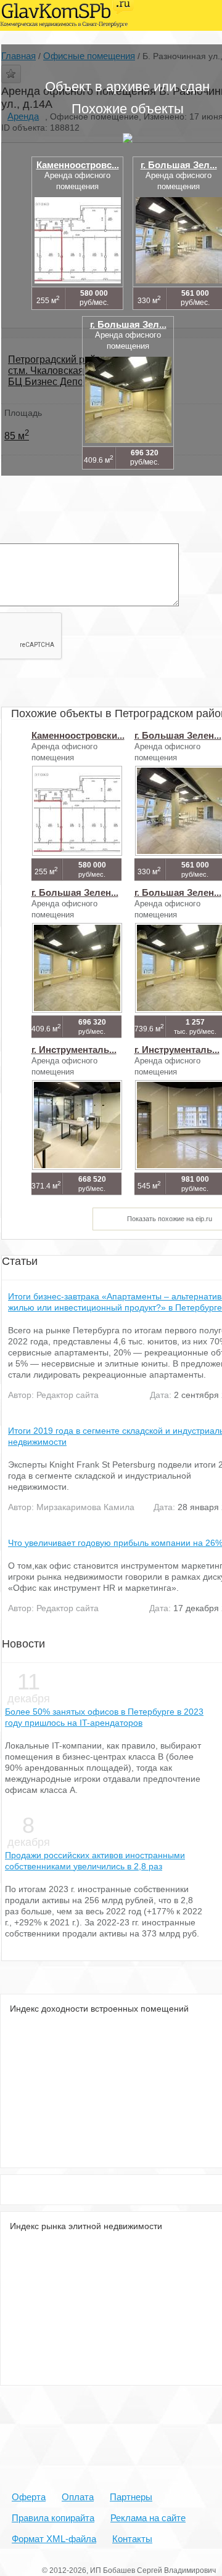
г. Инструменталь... (74, 1050)
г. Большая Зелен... (178, 735)
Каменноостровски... (78, 735)
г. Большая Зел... (179, 165)
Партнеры (131, 2497)
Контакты (132, 2539)
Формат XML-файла (54, 2539)
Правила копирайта (53, 2518)
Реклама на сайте (148, 2518)
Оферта (29, 2497)
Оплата (78, 2497)
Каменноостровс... (78, 165)
